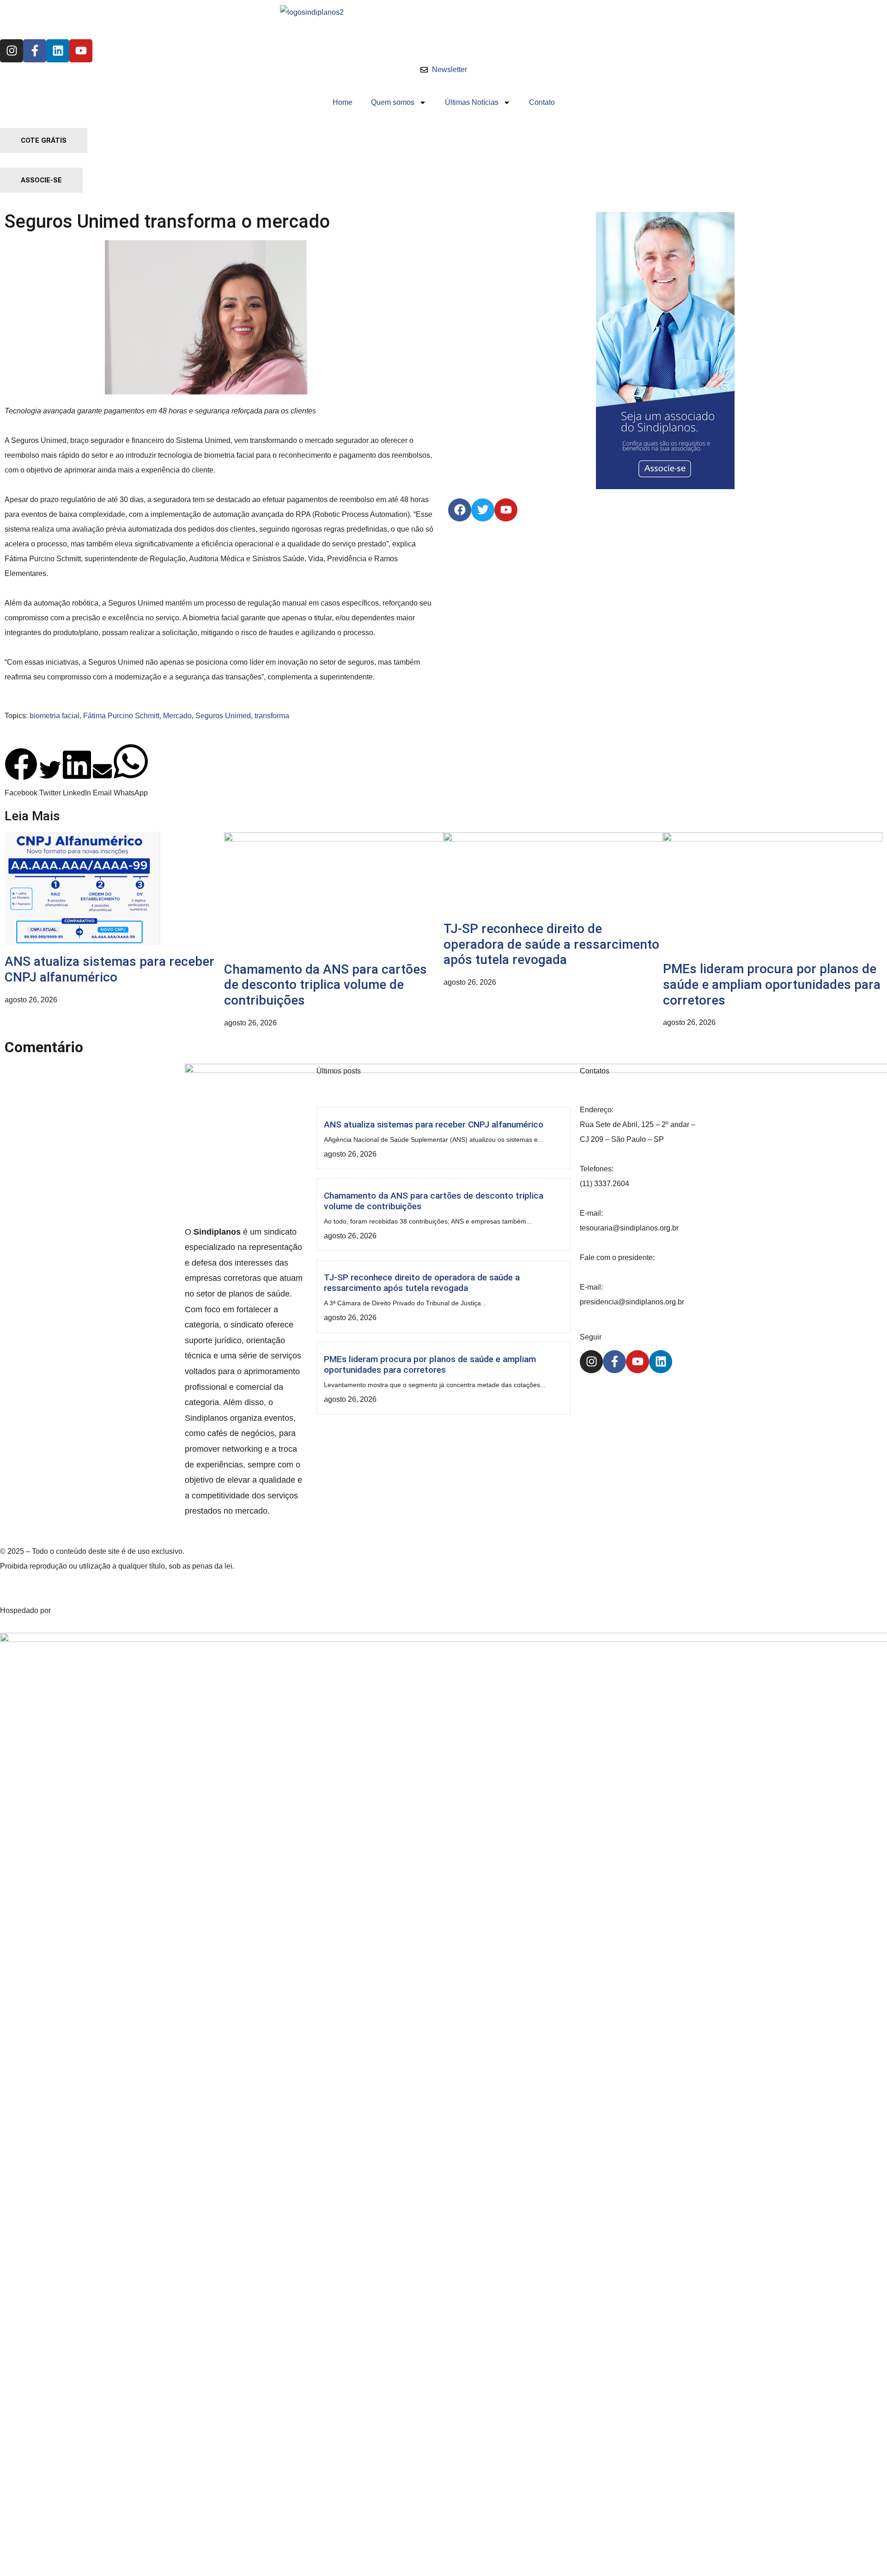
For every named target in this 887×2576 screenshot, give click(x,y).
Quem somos (393, 102)
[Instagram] (12, 51)
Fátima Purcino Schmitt (121, 716)
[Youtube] (81, 51)
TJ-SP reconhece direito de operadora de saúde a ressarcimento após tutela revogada (551, 944)
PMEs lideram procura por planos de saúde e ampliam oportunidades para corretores (772, 984)
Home (343, 102)
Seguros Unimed (223, 716)
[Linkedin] (58, 51)
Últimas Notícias (472, 102)
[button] (21, 774)
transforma (272, 716)
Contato (542, 102)
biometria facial (55, 716)
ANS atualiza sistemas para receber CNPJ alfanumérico (109, 969)
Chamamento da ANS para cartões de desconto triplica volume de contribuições (325, 985)
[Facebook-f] (35, 51)
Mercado (177, 716)
